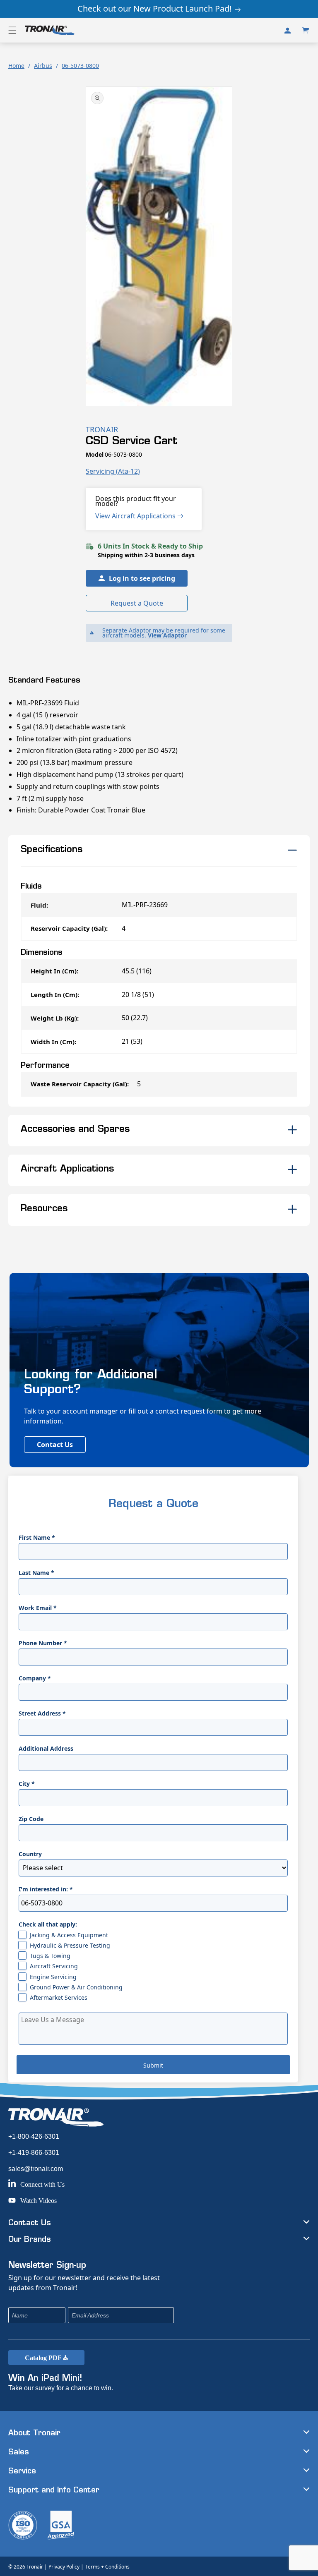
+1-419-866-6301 (34, 2153)
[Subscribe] (223, 2315)
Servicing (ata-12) (113, 471)
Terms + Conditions (107, 2567)
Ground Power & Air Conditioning (76, 1987)
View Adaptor (167, 635)
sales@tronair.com (36, 2169)
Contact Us (55, 1445)
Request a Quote (137, 603)
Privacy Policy (64, 2567)
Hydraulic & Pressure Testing (70, 1945)
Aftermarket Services (59, 1997)
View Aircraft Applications (136, 516)
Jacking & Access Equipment (69, 1935)
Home (16, 66)
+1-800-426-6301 (34, 2136)
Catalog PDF (44, 2358)
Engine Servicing (53, 1977)
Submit (153, 2065)
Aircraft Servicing (54, 1966)
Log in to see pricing (142, 578)
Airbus (43, 66)
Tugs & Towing (50, 1956)
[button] (12, 30)
